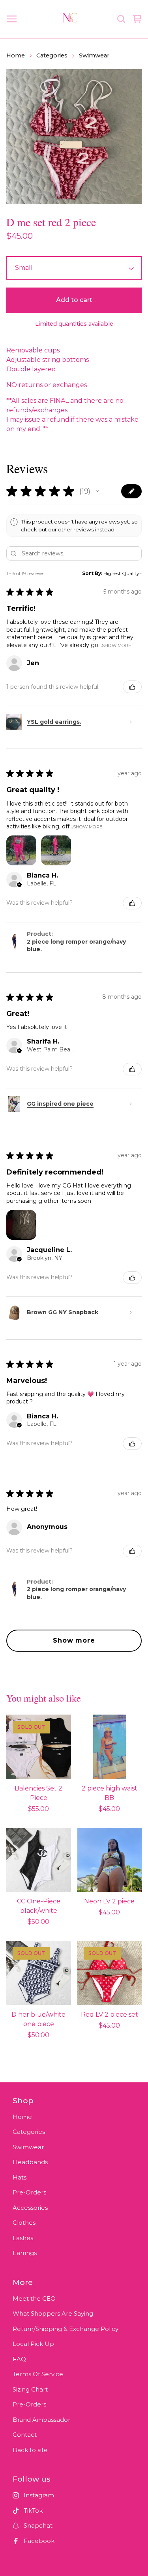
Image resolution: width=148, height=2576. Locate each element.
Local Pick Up (33, 2344)
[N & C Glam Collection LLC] (70, 19)
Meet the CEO (34, 2298)
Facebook (39, 2541)
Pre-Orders (29, 2192)
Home (16, 55)
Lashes (23, 2238)
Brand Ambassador (41, 2420)
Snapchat (38, 2525)
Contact (25, 2435)
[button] (97, 491)
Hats (20, 2177)
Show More (116, 645)
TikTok (33, 2511)
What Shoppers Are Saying (53, 2313)
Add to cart (74, 300)
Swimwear (94, 55)
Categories (52, 55)
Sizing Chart (30, 2389)
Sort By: (92, 573)
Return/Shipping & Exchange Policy (66, 2329)
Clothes (24, 2223)
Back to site (30, 2450)
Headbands (30, 2162)
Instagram (39, 2495)
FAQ (19, 2359)
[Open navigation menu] (12, 19)
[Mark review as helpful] (132, 687)
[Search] (121, 19)
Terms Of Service (38, 2374)
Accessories (30, 2208)
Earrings (25, 2253)
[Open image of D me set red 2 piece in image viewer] (74, 137)
